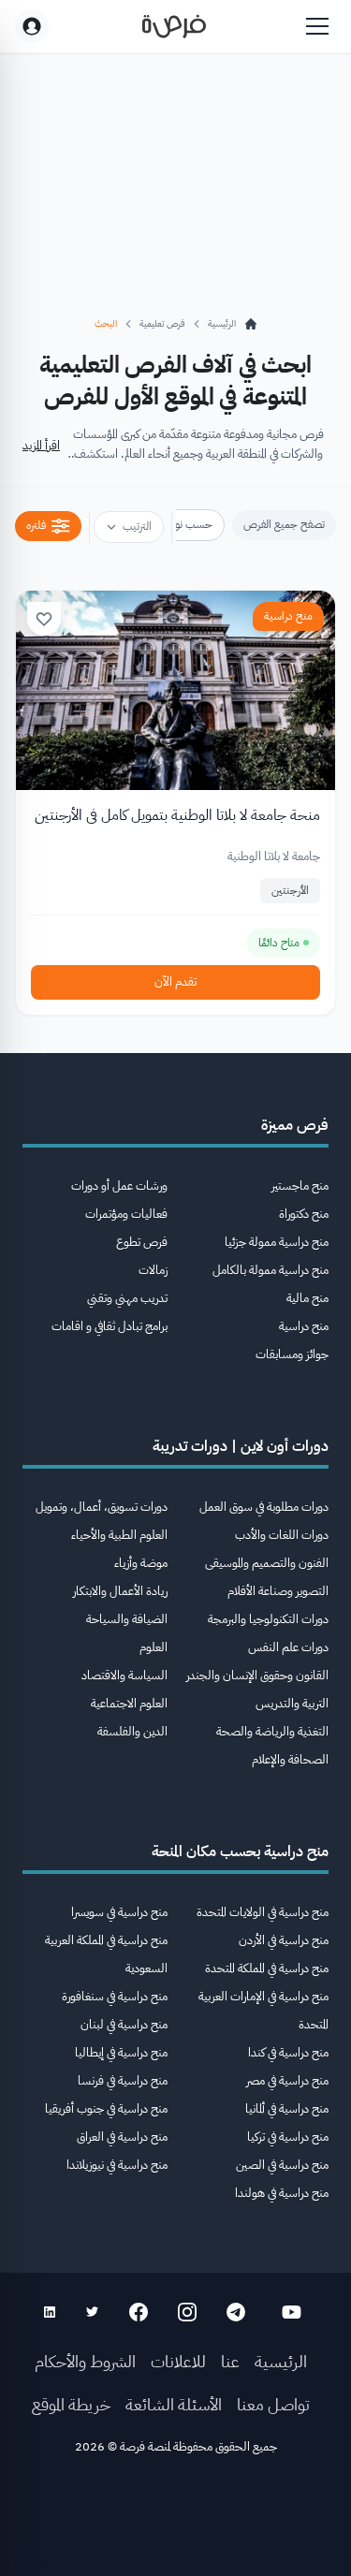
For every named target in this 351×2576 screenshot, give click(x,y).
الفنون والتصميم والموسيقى (267, 1563)
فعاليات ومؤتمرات (126, 1214)
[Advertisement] (175, 2522)
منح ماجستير (300, 1186)
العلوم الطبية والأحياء (119, 1535)
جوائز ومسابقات (292, 1354)
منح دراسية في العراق (122, 2137)
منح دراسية (288, 616)
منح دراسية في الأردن (284, 1940)
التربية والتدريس (292, 1703)
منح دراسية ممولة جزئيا (277, 1242)
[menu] (317, 26)
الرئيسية (281, 2361)
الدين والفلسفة (132, 1731)
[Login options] (32, 26)
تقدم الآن (175, 981)
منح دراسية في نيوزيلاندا (117, 2165)
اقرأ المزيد (41, 445)
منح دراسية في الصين (282, 2165)
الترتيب (137, 526)
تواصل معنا (273, 2404)
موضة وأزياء (141, 1563)
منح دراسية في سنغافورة (115, 1996)
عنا (230, 2361)
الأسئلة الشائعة (174, 2404)
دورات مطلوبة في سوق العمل (264, 1507)
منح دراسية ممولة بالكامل (271, 1270)
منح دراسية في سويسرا (119, 1912)
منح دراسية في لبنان (124, 2024)
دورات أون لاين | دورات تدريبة (241, 1446)
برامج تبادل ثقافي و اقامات (110, 1326)
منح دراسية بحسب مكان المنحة (240, 1851)
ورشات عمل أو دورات (119, 1186)
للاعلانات (178, 2361)
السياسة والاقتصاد (124, 1675)
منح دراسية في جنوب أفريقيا (106, 2108)
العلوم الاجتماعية (129, 1703)
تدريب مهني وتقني (127, 1298)
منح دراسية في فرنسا (123, 2080)
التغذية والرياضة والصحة (272, 1731)
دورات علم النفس (288, 1647)
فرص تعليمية (162, 323)
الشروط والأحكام (85, 2361)
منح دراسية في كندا (288, 2052)
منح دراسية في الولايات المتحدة (263, 1912)
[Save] (44, 619)
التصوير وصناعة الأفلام (278, 1591)
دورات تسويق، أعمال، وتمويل (102, 1507)
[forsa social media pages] (292, 2312)
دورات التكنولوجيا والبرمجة (268, 1619)
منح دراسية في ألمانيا (287, 2108)
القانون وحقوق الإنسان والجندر (257, 1675)
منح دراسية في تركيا (288, 2137)
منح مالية (307, 1298)
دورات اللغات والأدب (282, 1535)
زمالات (153, 1270)
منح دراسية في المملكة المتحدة (267, 1968)
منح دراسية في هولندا (282, 2193)
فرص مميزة (295, 1125)
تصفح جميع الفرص (284, 524)
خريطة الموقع (71, 2404)
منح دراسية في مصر (287, 2080)
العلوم (154, 1647)
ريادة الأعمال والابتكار (120, 1591)
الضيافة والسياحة (127, 1619)
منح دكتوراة (304, 1214)
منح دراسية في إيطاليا (121, 2052)
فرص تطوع (142, 1242)
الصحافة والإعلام (290, 1759)
